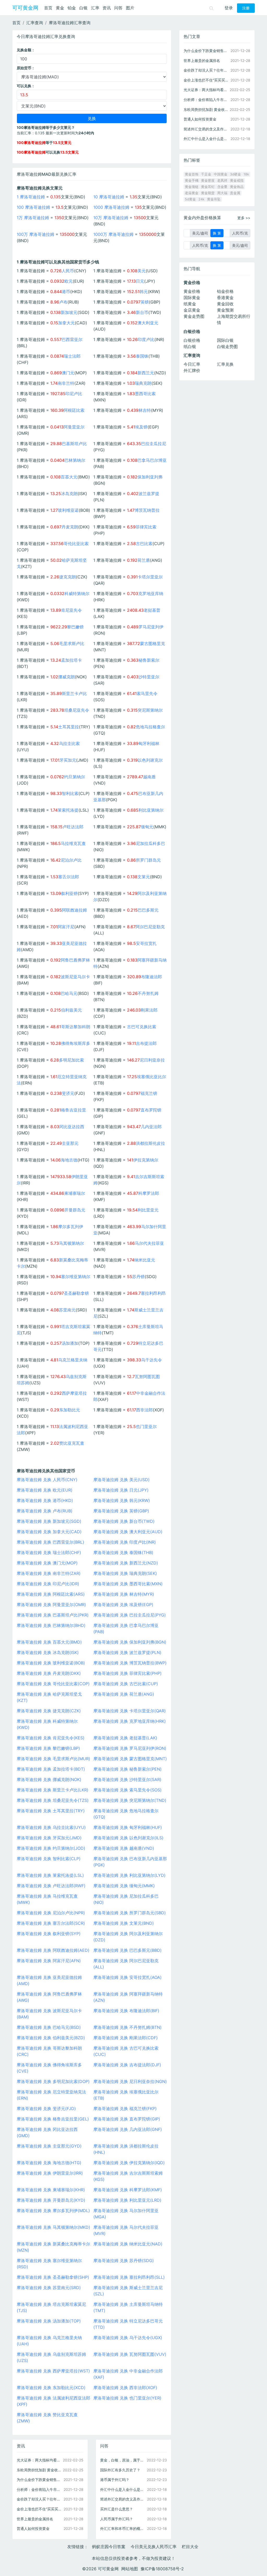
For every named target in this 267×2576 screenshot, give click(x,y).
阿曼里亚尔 (74, 427)
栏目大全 (190, 2547)
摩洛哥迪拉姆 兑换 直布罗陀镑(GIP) (127, 2119)
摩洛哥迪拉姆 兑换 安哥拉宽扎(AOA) (128, 1977)
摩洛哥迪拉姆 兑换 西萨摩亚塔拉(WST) (53, 2371)
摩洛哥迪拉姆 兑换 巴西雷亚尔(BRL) (50, 1542)
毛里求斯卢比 (72, 643)
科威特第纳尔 (77, 594)
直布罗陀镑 (151, 1110)
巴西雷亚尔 (72, 339)
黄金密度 (208, 181)
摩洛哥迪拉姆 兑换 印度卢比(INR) (125, 1542)
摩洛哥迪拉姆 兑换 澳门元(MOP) (47, 1563)
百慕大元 (69, 477)
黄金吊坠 (214, 199)
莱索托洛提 (68, 810)
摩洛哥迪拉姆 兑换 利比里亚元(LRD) (127, 2200)
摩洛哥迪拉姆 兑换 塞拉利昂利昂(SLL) (129, 2277)
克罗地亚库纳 (151, 594)
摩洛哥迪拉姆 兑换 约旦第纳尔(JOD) (51, 1848)
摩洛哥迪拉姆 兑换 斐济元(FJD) (46, 2108)
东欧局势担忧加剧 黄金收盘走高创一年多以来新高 (40, 2470)
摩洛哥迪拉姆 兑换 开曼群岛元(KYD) (51, 2200)
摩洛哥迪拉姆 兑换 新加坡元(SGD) (49, 1521)
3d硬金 (235, 174)
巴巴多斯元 (148, 910)
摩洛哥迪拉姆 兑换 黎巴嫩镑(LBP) (48, 1748)
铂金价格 (225, 291)
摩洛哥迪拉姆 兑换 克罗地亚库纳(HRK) (130, 1721)
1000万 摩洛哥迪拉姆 (113, 234)
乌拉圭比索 (69, 743)
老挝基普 (152, 610)
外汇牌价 (192, 370)
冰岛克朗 (69, 494)
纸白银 (190, 346)
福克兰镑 (149, 1093)
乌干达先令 (151, 1360)
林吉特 (145, 410)
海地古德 (69, 1160)
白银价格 (192, 340)
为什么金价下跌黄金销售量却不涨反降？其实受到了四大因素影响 (40, 2480)
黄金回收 (225, 304)
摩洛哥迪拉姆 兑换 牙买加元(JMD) (49, 1838)
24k (201, 199)
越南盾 (149, 777)
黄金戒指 (237, 181)
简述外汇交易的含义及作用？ (123, 2499)
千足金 (206, 174)
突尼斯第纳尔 (150, 710)
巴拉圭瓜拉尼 (154, 444)
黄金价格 (192, 291)
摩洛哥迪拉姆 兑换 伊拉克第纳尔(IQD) (129, 2163)
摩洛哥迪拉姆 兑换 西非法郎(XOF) (125, 2388)
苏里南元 (67, 1310)
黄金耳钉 (208, 187)
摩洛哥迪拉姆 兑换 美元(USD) (122, 1480)
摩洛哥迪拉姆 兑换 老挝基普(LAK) (125, 1738)
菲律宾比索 (146, 527)
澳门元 (68, 373)
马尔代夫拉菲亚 (149, 1243)
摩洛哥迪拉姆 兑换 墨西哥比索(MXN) (128, 1584)
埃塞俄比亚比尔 (151, 1077)
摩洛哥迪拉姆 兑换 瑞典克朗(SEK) (125, 1573)
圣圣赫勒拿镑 (76, 1293)
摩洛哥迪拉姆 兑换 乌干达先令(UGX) (128, 2338)
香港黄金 (225, 298)
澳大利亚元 (148, 323)
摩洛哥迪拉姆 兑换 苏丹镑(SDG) (124, 2261)
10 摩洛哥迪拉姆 (109, 197)
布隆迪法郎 (151, 977)
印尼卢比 (74, 394)
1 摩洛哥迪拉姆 (31, 197)
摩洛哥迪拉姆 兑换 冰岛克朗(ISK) (48, 1652)
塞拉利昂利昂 (153, 1293)
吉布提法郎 (146, 1043)
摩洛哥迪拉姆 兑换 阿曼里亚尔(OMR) (51, 1605)
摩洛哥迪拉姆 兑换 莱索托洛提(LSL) (50, 1875)
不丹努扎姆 (148, 993)
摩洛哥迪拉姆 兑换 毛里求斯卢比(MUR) (53, 1759)
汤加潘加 (70, 1343)
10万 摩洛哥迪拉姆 (111, 218)
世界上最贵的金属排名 (35, 2519)
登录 (229, 8)
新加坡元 (69, 312)
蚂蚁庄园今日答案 (109, 2547)
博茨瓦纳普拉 (147, 510)
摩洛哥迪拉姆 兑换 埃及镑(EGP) (123, 1605)
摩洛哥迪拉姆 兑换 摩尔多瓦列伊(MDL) (53, 2211)
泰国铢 (142, 356)
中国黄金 (221, 174)
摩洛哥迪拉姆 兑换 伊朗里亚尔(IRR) (50, 2173)
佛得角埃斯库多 (76, 1043)
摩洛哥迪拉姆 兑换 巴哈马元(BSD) (49, 2027)
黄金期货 (208, 193)
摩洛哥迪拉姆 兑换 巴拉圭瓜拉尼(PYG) (130, 1615)
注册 (246, 8)
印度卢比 (146, 339)
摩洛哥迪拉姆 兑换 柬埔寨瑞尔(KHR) (51, 2190)
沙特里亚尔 (149, 677)
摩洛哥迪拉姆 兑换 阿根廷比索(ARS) (51, 1594)
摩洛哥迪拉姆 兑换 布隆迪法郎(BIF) (126, 2011)
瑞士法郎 (72, 356)
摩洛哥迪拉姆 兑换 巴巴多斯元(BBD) (128, 1950)
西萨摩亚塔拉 (74, 1393)
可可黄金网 (25, 8)
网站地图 (130, 2569)
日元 (140, 281)
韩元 (144, 292)
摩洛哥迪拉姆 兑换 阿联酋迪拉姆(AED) (53, 1950)
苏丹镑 (138, 1277)
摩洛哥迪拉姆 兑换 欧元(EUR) (45, 1490)
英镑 (145, 302)
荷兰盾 (144, 560)
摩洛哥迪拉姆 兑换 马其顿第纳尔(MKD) (53, 2227)
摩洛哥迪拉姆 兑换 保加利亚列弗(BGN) (130, 1642)
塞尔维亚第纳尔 (76, 1277)
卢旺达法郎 (73, 827)
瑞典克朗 (143, 383)
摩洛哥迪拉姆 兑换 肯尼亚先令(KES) (51, 1738)
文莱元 (144, 877)
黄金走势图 (194, 316)
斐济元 (68, 1093)
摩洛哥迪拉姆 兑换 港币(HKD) (45, 1500)
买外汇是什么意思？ (117, 2509)
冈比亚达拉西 (72, 1127)
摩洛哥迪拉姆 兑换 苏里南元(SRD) (49, 2288)
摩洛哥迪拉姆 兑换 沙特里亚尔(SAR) (127, 1779)
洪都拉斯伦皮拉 (150, 1143)
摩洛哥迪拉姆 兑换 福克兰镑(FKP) (125, 2108)
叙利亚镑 (69, 893)
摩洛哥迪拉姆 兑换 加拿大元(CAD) (49, 1532)
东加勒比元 (70, 1410)
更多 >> (244, 218)
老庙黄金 (192, 193)
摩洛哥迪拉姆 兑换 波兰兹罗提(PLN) (127, 1652)
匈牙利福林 (149, 743)
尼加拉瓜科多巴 (150, 843)
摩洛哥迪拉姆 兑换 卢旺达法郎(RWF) (51, 1886)
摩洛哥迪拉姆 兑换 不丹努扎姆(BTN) (128, 2027)
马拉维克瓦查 (73, 843)
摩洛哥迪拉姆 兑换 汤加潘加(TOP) (49, 2321)
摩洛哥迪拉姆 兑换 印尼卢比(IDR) (48, 1584)
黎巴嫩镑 (75, 627)
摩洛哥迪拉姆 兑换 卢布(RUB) (45, 1511)
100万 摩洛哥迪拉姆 (35, 234)
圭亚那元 (70, 1143)
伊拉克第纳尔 (146, 1160)
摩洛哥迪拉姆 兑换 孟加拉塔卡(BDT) (51, 1769)
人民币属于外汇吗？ (117, 2519)
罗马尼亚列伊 (151, 627)
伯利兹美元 (71, 1010)
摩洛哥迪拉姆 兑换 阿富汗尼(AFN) (49, 1961)
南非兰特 (66, 383)
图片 (130, 8)
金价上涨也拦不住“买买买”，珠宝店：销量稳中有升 (40, 2509)
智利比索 (70, 793)
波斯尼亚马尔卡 (75, 977)
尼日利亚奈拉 (152, 1060)
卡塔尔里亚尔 (150, 577)
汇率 (95, 8)
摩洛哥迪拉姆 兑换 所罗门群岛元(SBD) (130, 1913)
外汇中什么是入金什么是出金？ (123, 2489)
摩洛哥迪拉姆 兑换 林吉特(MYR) (124, 1594)
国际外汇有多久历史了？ (120, 2470)
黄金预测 (225, 310)
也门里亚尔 (146, 1426)
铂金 (72, 8)
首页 (48, 8)
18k (246, 174)
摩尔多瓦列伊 (71, 1227)
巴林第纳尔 (75, 460)
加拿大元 (66, 323)
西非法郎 (144, 1410)
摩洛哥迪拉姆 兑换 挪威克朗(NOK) (49, 1779)
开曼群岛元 (75, 1210)
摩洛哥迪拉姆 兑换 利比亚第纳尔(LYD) (129, 1875)
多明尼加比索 (71, 1060)
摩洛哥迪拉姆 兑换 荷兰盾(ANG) (124, 1694)
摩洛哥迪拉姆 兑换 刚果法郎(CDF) (126, 2038)
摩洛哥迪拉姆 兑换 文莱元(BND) (124, 1923)
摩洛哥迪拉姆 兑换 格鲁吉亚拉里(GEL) (53, 2119)
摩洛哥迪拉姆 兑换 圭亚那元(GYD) (49, 2146)
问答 (118, 8)
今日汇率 (192, 364)
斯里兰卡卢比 (74, 693)
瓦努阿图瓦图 (147, 1377)
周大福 (222, 193)
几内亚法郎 (151, 1127)
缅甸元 (147, 827)
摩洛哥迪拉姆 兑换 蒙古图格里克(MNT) (130, 1759)
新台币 (142, 312)
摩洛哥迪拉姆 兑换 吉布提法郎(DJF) (127, 2065)
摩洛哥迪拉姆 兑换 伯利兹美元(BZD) (51, 2038)
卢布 (63, 302)
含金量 (222, 187)
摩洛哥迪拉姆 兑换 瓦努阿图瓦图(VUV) (130, 2354)
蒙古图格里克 (153, 643)
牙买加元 (68, 760)
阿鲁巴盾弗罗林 (75, 960)
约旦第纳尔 (75, 777)
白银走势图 (227, 346)
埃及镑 (141, 427)
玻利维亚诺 (68, 510)
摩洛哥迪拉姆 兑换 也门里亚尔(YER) (127, 2398)
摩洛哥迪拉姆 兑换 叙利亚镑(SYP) (49, 1934)
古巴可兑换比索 (142, 1027)
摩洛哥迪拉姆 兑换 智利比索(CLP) (49, 1859)
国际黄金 (192, 298)
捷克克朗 (68, 577)
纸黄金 (190, 304)
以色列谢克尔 (150, 760)
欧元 (69, 281)
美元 (142, 271)
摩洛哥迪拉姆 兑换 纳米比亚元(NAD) (128, 2244)
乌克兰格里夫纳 (73, 1360)
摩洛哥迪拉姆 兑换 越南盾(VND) (124, 1848)
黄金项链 (192, 187)
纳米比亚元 (145, 1260)
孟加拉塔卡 (71, 660)
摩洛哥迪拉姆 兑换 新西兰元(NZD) (126, 1563)
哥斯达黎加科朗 (76, 1027)
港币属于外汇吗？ (115, 2480)
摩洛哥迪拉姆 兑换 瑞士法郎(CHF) (49, 1552)
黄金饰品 (237, 187)
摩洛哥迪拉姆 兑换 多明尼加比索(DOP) (53, 2081)
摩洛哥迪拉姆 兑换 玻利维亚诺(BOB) (51, 1663)
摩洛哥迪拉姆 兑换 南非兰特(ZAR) (49, 1573)
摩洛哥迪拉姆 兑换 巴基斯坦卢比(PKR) (53, 1615)
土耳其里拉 (69, 727)
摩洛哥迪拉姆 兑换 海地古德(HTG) (49, 2163)
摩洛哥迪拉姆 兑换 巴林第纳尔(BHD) (51, 1625)
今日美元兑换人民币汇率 (154, 2547)
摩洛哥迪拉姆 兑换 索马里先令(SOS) (128, 1790)
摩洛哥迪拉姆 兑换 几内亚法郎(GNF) (128, 2129)
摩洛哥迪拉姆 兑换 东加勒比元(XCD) (51, 2388)
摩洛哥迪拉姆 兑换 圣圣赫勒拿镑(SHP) (53, 2277)
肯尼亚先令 (71, 610)
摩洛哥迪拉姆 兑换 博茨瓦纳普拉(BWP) (130, 1663)
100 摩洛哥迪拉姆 (33, 207)
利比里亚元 (148, 1210)
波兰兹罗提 (149, 494)
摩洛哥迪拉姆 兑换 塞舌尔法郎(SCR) (51, 1923)
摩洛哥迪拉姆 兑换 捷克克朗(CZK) (49, 1711)
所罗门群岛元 (148, 860)
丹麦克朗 (70, 527)
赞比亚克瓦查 (72, 1443)
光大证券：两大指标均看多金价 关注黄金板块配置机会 (40, 2460)
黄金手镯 (192, 181)
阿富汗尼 (66, 927)
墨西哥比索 (145, 394)
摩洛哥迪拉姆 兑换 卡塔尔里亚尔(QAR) (130, 1711)
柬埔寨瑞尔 (75, 1193)
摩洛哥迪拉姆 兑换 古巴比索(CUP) (126, 1684)
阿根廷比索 (74, 410)
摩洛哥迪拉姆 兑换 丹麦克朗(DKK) (49, 1673)
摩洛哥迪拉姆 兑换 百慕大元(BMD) (49, 1642)
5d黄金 (190, 199)
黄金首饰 (192, 174)
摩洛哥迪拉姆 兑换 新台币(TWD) (124, 1521)
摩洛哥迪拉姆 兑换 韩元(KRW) (122, 1500)
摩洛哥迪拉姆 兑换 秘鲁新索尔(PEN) (128, 1769)
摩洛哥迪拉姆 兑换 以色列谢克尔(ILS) (128, 1838)
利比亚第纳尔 (151, 810)
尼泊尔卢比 (71, 860)
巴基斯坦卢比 (74, 444)
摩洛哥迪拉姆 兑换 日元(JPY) (121, 1490)
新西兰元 (146, 373)
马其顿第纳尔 (71, 1243)
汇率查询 (35, 23)
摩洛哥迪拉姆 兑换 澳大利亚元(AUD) (128, 1532)
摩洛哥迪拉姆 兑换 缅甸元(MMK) (124, 1886)
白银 (83, 8)
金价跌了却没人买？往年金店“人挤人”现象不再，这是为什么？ (40, 2499)
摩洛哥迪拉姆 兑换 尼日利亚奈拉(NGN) (130, 2081)
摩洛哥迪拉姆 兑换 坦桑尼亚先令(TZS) (53, 1800)
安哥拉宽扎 (146, 943)
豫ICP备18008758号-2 (162, 2569)
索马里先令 (147, 693)
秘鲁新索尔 (149, 660)
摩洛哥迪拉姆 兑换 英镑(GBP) (121, 1511)
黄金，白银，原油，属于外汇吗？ (123, 2460)
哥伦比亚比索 (76, 544)
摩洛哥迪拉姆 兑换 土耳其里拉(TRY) (51, 1811)
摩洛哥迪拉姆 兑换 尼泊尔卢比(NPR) (51, 1913)
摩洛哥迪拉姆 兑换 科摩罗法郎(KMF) (128, 2190)
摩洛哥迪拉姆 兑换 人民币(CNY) (47, 1480)
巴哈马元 (69, 993)
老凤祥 (222, 181)
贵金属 (235, 193)
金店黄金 (192, 310)
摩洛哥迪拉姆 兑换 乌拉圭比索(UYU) (51, 1827)
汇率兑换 (225, 364)
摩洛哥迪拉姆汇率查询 (70, 23)
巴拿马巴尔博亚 (152, 460)
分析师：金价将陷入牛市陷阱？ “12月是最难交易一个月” (40, 2489)
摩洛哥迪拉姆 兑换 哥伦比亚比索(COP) (53, 1684)
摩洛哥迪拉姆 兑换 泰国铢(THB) (123, 1552)
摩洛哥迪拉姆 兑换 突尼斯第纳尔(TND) (130, 1800)
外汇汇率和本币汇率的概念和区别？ (123, 2528)
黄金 (60, 8)
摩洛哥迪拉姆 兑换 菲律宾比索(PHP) (128, 1673)
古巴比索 (144, 544)
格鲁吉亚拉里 (74, 1110)
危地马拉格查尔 (150, 727)
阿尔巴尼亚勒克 (150, 927)
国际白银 (225, 340)
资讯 (107, 8)
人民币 (68, 271)
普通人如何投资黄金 (33, 2528)
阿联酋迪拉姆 (74, 910)
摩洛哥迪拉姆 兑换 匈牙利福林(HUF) (128, 1827)
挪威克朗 (66, 677)
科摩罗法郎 (149, 1193)
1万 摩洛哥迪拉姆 (33, 218)
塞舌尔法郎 (69, 877)
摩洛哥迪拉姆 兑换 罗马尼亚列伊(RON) (130, 1748)
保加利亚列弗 (150, 477)
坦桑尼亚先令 (77, 710)
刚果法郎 (149, 1010)
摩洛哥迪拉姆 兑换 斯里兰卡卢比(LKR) (53, 1790)
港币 (66, 292)
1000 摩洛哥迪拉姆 (111, 207)
